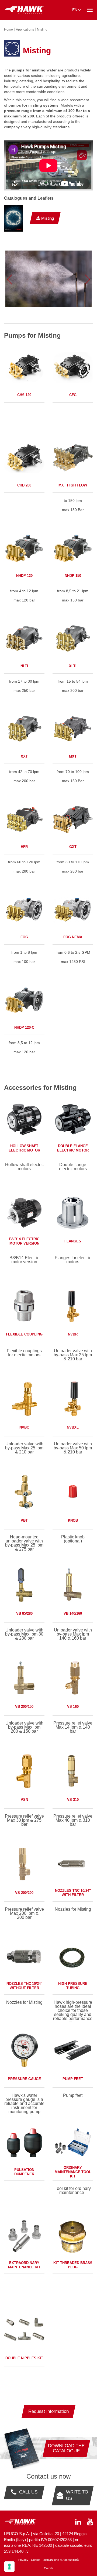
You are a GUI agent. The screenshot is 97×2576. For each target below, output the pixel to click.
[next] (88, 279)
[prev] (9, 279)
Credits (49, 2568)
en (75, 10)
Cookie (36, 2560)
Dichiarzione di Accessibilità (61, 2560)
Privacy (23, 2560)
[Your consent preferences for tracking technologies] (9, 2567)
